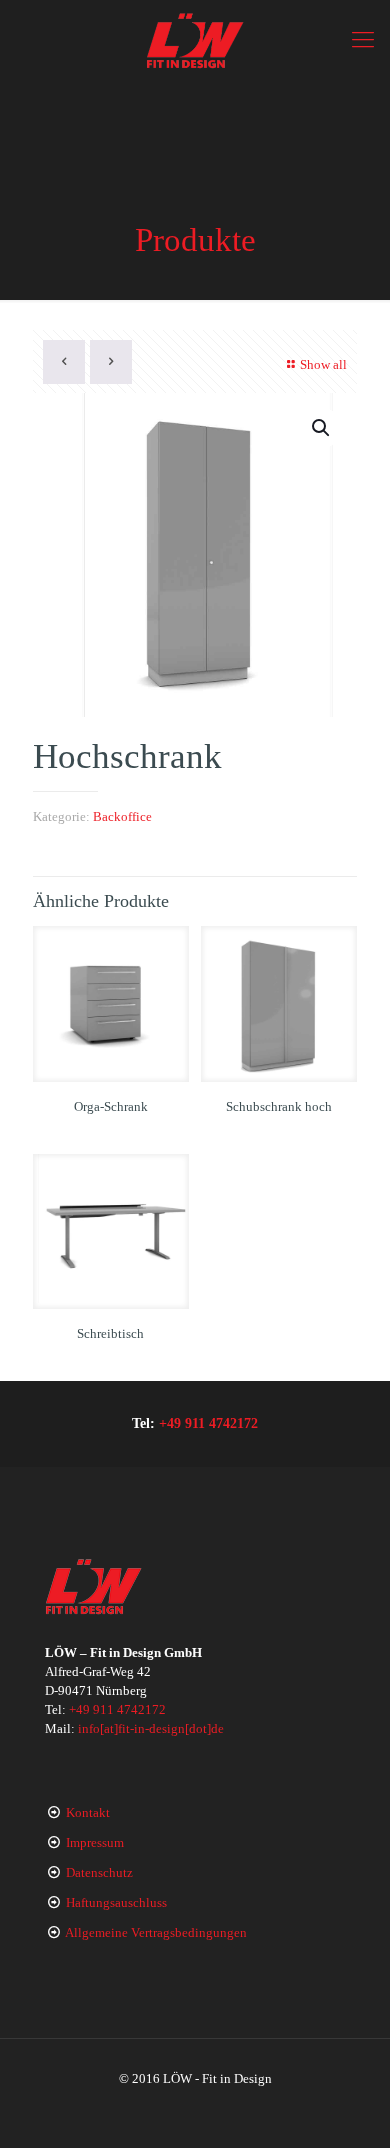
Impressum (95, 1842)
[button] (322, 428)
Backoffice (122, 816)
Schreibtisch (110, 1333)
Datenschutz (99, 1872)
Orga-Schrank (111, 1106)
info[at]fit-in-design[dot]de (151, 1728)
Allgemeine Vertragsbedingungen (156, 1932)
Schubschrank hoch (279, 1106)
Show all (323, 364)
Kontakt (88, 1812)
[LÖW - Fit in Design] (195, 40)
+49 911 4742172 (208, 1423)
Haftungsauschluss (116, 1902)
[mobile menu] (363, 40)
